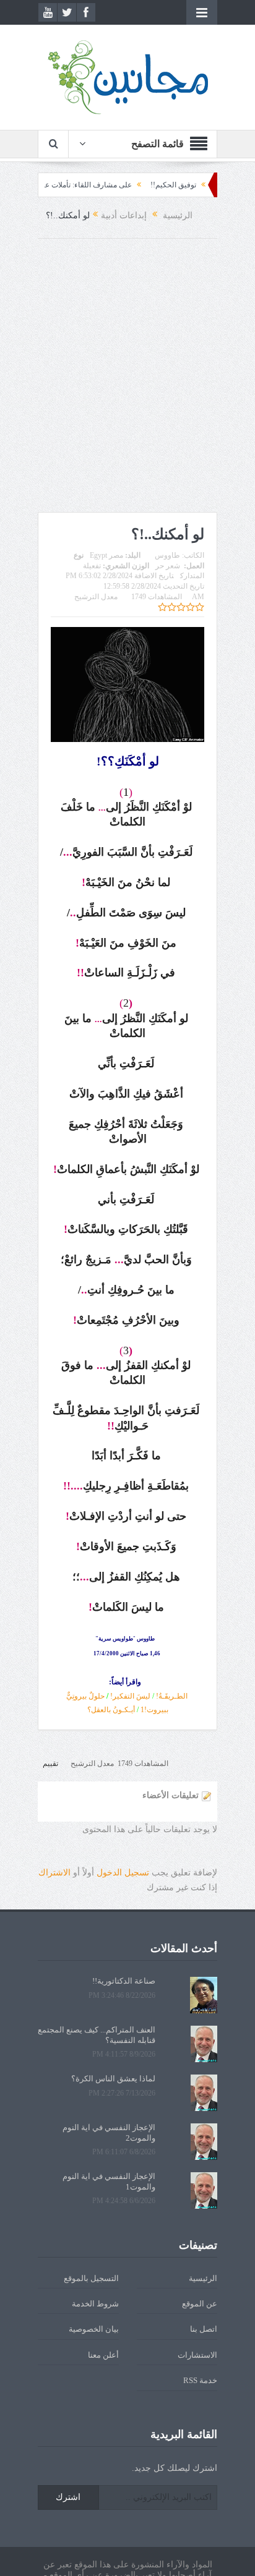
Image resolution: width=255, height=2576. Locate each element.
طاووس (167, 555)
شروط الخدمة (95, 2304)
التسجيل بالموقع (91, 2278)
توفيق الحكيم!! (199, 185)
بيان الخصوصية (94, 2329)
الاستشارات (197, 2355)
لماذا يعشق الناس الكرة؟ (113, 2079)
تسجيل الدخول (123, 1873)
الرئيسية (203, 2278)
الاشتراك (54, 1873)
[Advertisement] (127, 378)
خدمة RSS (200, 2380)
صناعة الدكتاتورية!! (124, 1981)
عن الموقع (200, 2304)
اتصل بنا (204, 2329)
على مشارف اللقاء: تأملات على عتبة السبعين (89, 185)
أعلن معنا (103, 2355)
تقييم (50, 1764)
